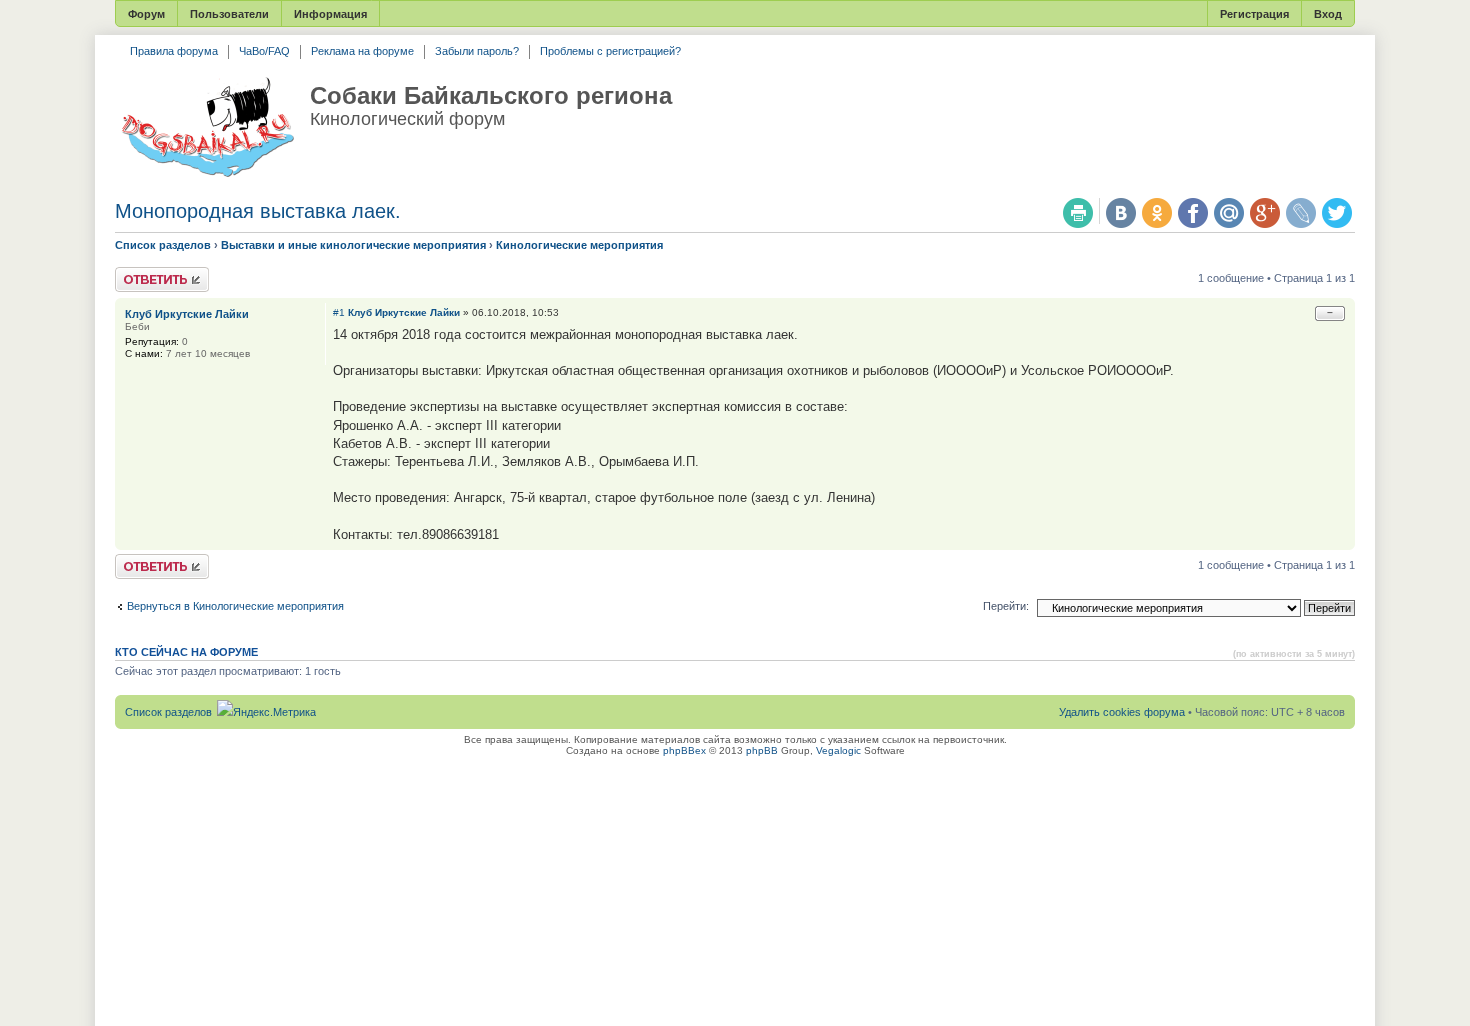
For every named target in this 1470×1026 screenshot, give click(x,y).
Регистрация (1254, 14)
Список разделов (163, 245)
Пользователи (229, 14)
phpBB (762, 750)
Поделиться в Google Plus (1265, 213)
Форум (146, 14)
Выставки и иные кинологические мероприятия (353, 245)
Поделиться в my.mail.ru (1229, 213)
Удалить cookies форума (1122, 712)
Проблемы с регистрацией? (610, 51)
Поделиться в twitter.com (1337, 213)
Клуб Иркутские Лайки (404, 312)
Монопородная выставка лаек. (258, 211)
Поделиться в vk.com (1121, 213)
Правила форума (174, 51)
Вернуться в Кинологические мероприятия (235, 606)
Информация (330, 14)
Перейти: (1006, 606)
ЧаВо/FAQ (264, 51)
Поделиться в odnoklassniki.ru (1157, 213)
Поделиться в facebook (1193, 213)
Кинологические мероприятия (579, 245)
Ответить (139, 273)
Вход (1328, 14)
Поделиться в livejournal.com (1301, 213)
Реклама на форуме (362, 51)
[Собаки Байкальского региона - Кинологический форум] (207, 128)
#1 (339, 312)
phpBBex (684, 750)
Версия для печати (1078, 213)
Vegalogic (838, 750)
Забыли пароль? (477, 51)
